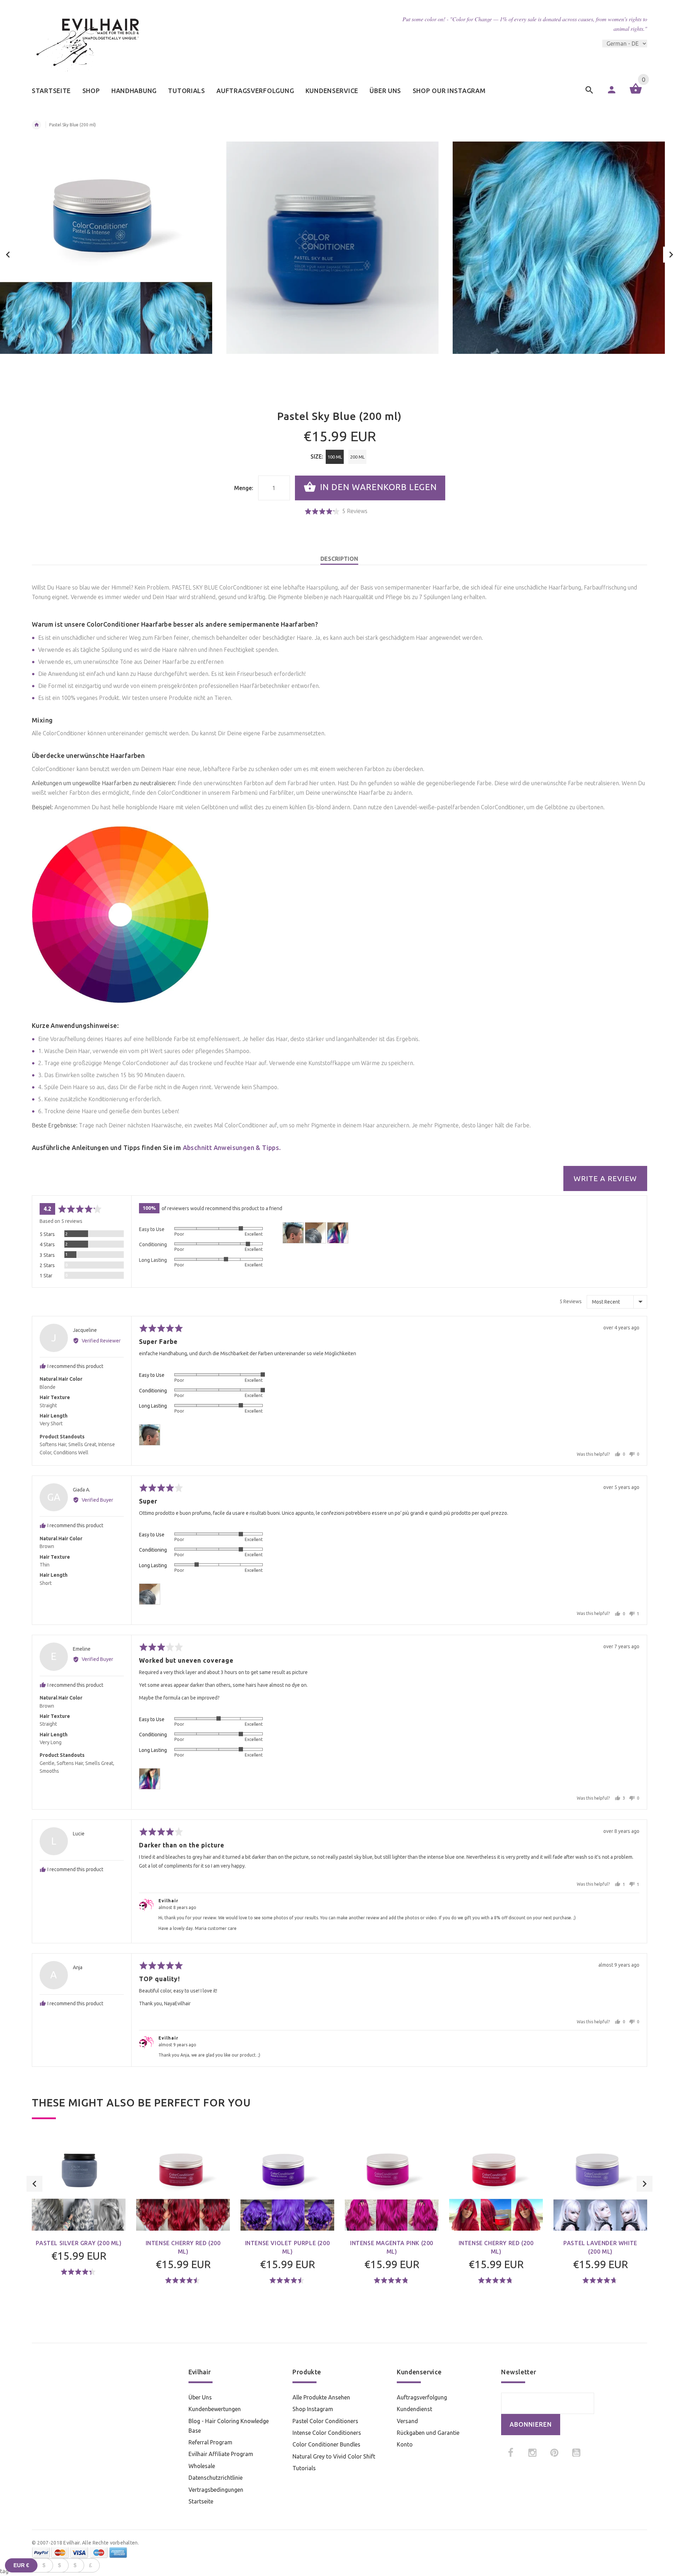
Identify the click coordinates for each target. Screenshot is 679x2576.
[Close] (426, 1226)
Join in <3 (340, 1341)
